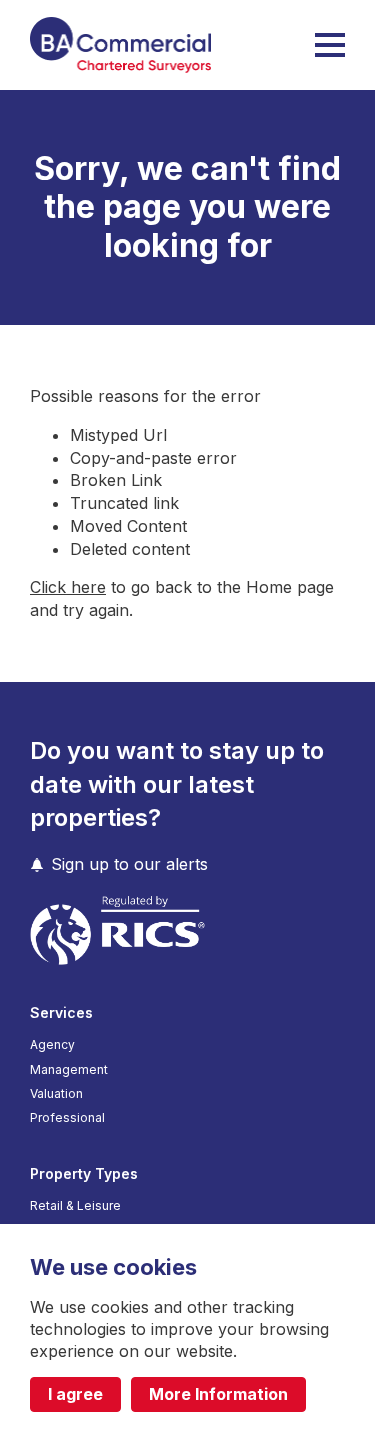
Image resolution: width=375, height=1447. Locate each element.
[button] (330, 45)
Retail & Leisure (75, 1206)
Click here (68, 587)
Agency (52, 1045)
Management (69, 1070)
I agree (75, 1394)
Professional (67, 1118)
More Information (218, 1394)
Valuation (56, 1094)
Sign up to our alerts (129, 864)
